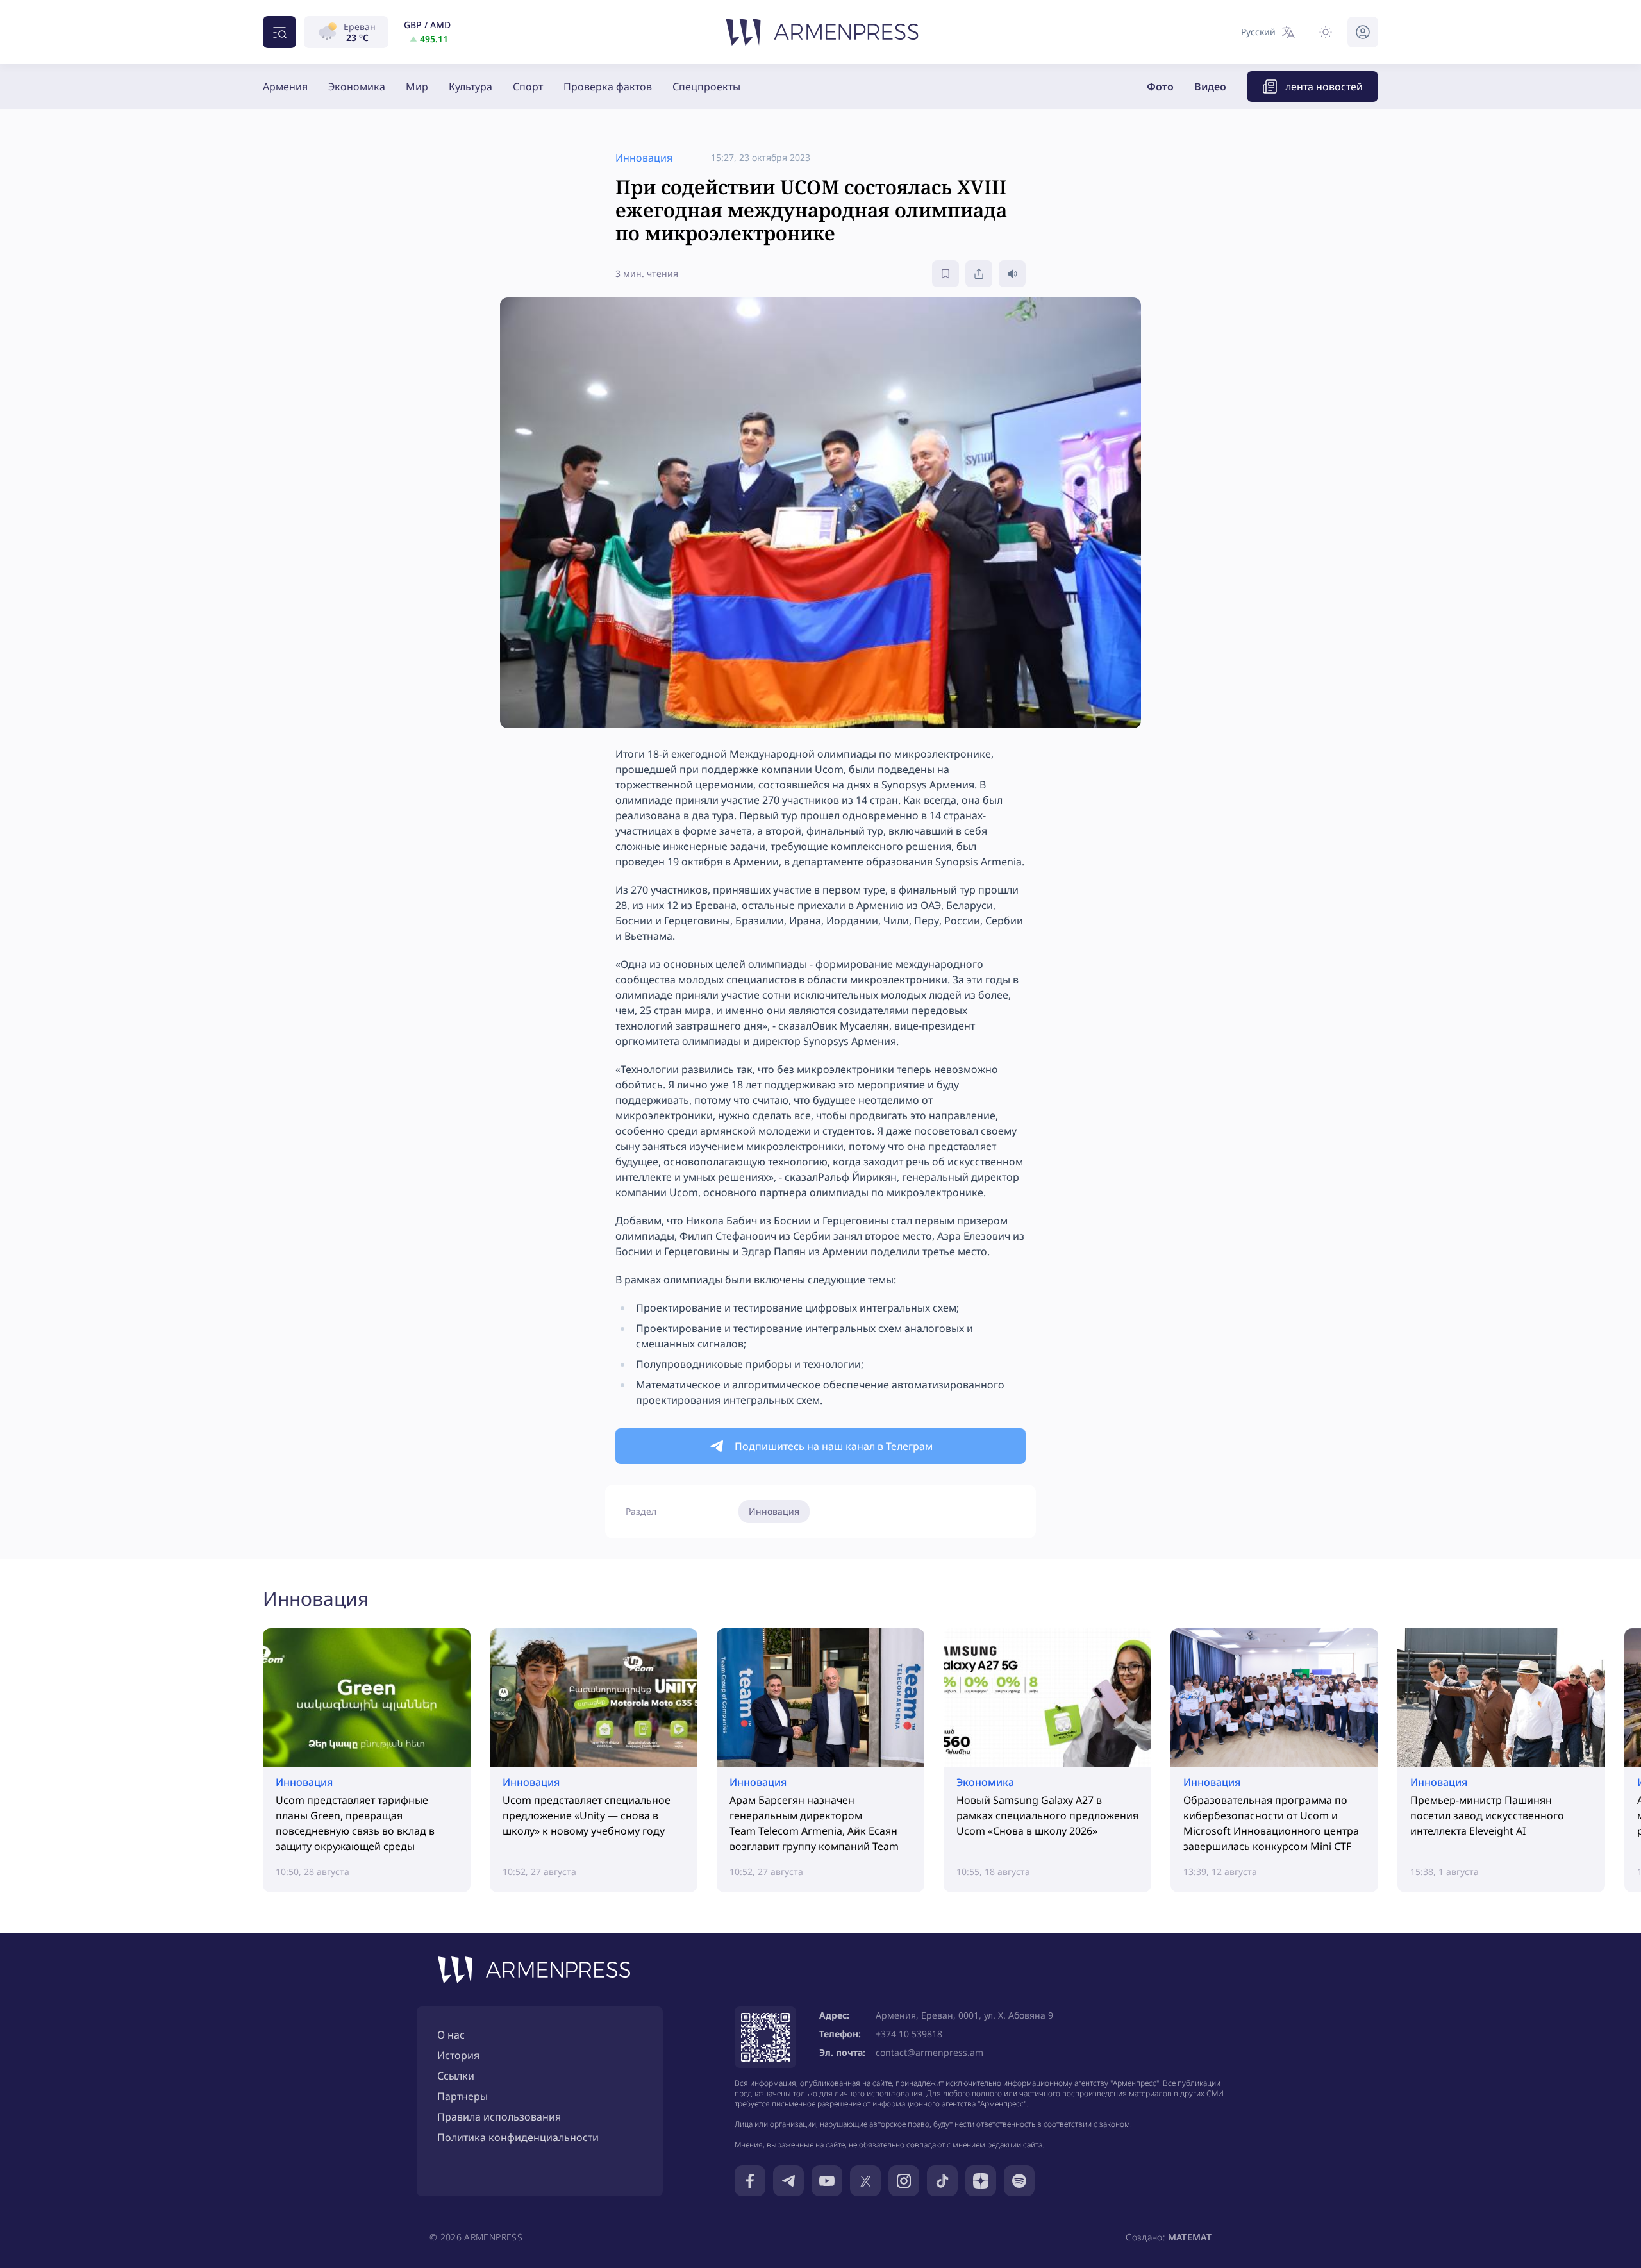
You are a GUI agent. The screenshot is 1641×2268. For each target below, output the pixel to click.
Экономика (357, 87)
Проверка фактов (608, 87)
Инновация (774, 1511)
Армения (285, 87)
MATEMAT (1190, 2237)
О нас (451, 2035)
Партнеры (462, 2096)
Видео (1210, 87)
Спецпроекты (706, 87)
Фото (1160, 87)
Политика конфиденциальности (518, 2137)
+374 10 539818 (909, 2034)
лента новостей (1324, 87)
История (458, 2055)
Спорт (528, 87)
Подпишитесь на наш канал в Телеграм (834, 1446)
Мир (417, 87)
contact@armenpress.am (929, 2052)
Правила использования (499, 2117)
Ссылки (456, 2076)
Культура (471, 87)
